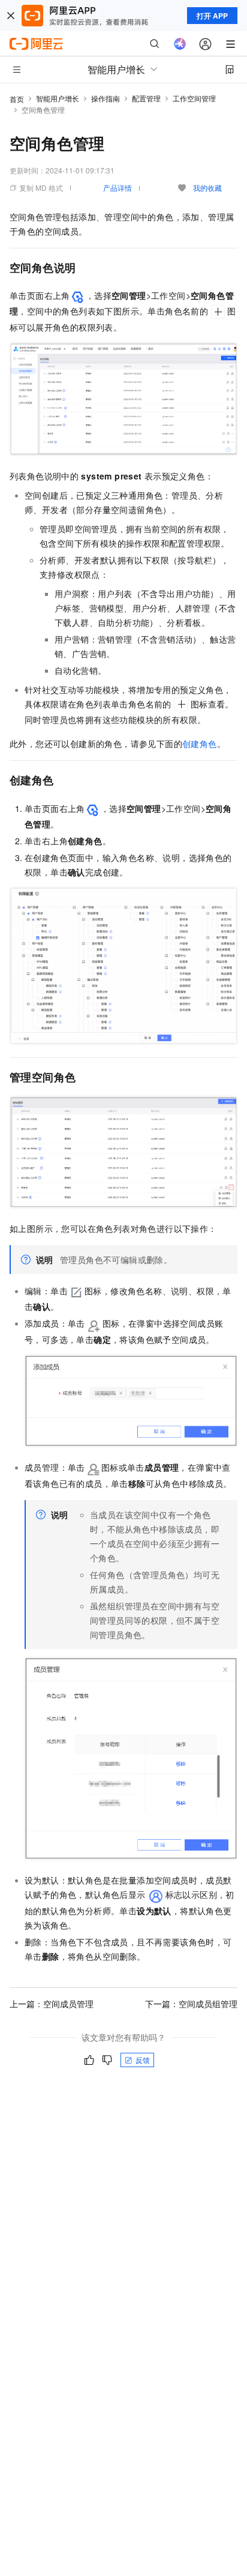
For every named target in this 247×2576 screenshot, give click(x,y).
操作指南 (106, 98)
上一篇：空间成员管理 (52, 2004)
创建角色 (200, 743)
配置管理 (146, 98)
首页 (17, 99)
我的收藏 (207, 188)
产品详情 (118, 188)
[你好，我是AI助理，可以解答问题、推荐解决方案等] (180, 44)
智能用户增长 (58, 98)
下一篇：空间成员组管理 (191, 2004)
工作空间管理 (194, 98)
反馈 (143, 2060)
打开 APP (212, 16)
